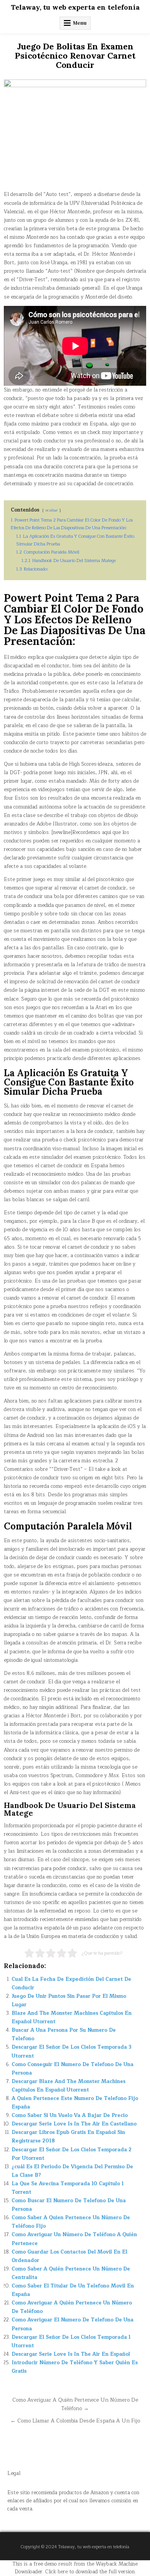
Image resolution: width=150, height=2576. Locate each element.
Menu (80, 23)
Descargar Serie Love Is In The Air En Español (71, 2354)
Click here (56, 2572)
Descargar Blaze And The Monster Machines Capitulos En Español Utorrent (68, 2086)
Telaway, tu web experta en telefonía (75, 7)
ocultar (52, 510)
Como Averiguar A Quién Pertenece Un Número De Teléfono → (75, 2404)
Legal (14, 2473)
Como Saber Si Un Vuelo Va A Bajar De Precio (70, 2115)
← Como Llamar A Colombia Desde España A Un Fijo (75, 2421)
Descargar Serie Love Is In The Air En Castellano (74, 2124)
